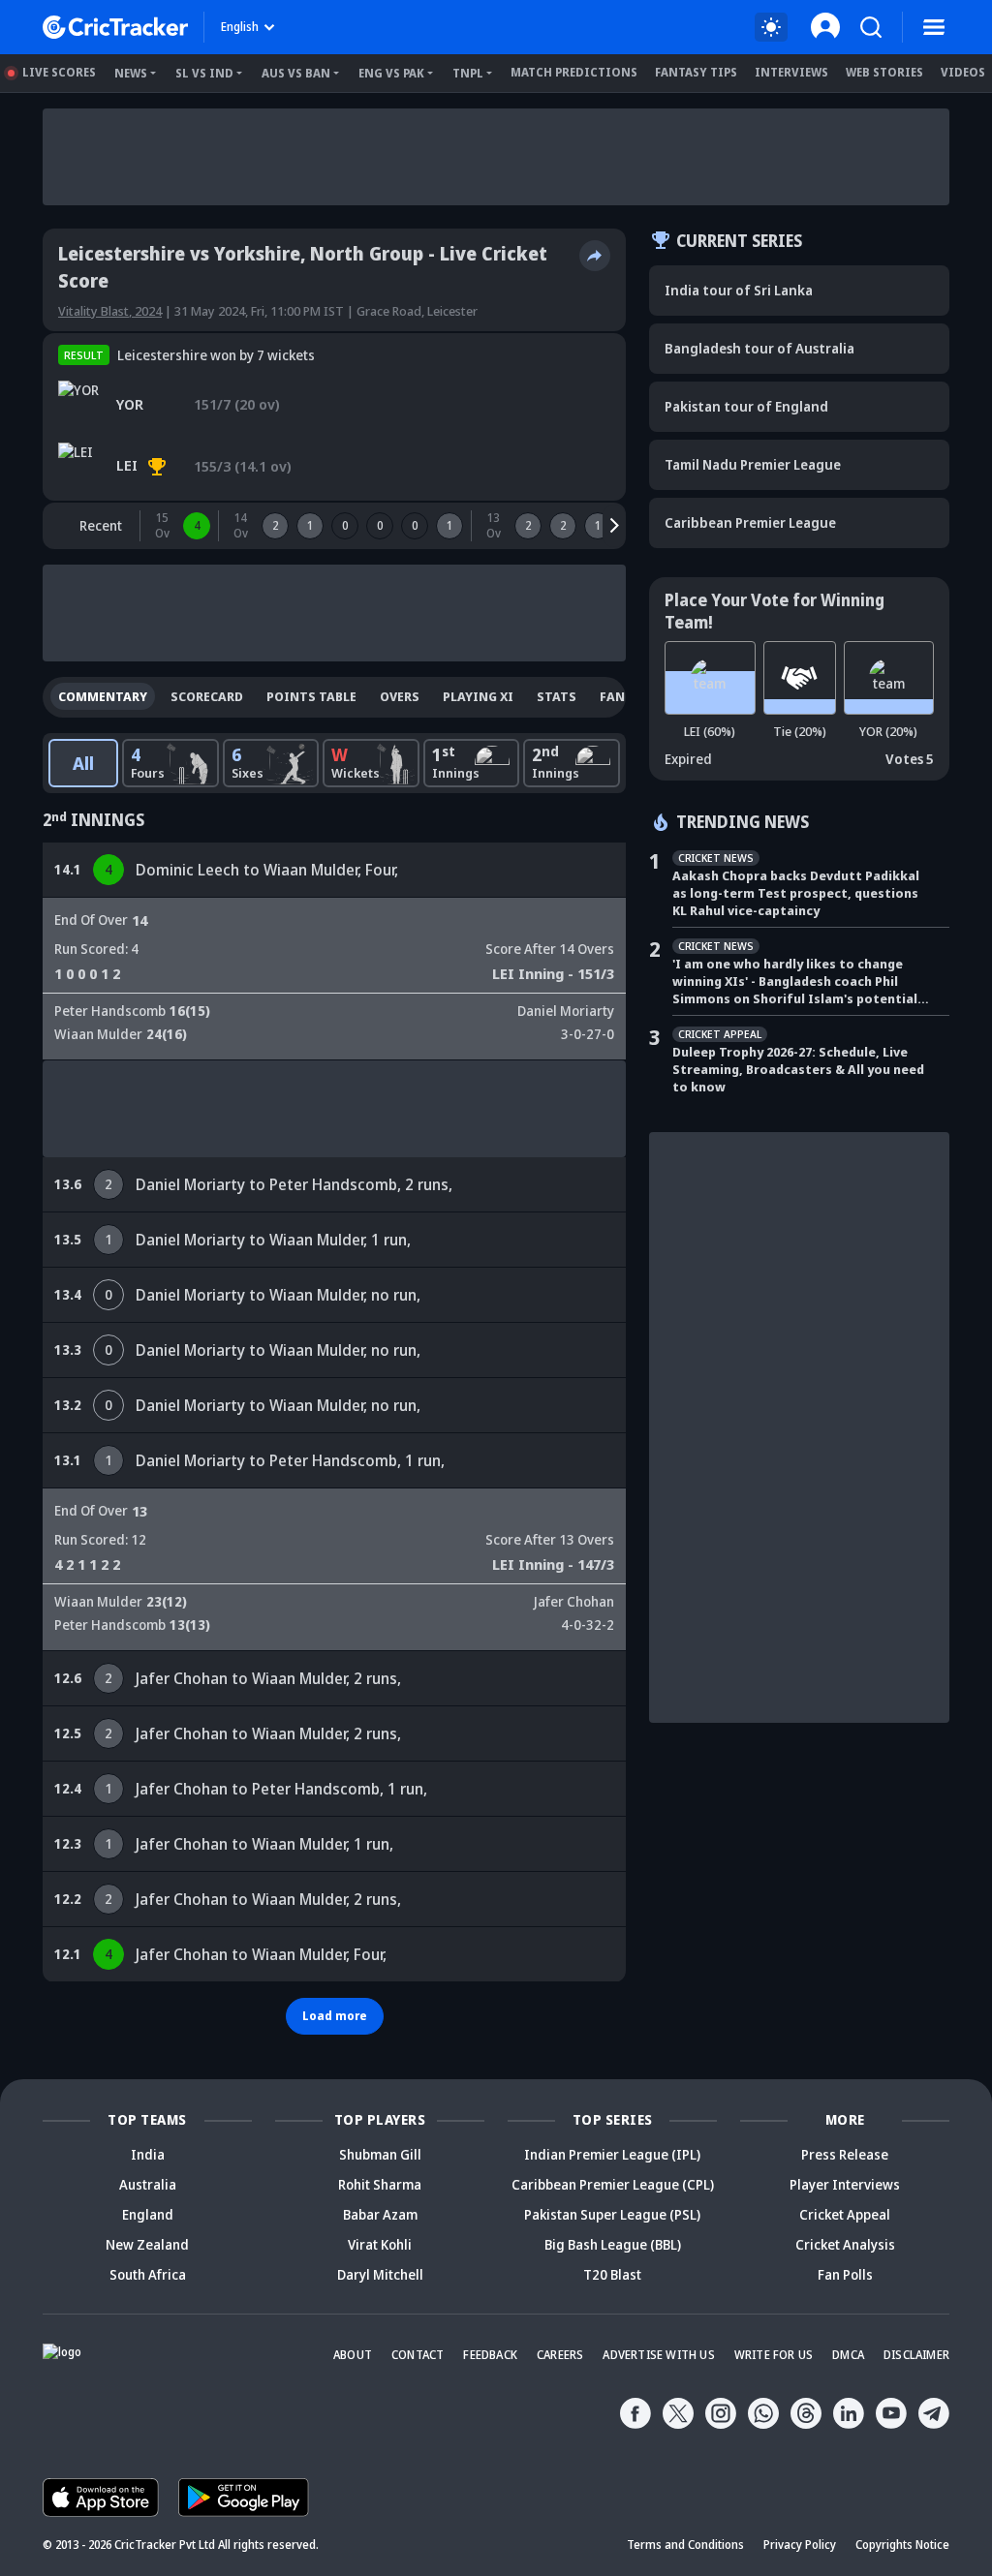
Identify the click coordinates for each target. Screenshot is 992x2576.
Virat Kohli (380, 2244)
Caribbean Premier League (750, 522)
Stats (557, 696)
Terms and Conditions (685, 2545)
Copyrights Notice (902, 2545)
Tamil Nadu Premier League (753, 464)
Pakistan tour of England (746, 406)
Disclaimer (916, 2355)
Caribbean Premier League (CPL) (613, 2184)
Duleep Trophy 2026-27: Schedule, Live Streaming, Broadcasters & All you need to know (798, 1069)
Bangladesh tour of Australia (759, 348)
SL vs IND (204, 73)
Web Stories (884, 72)
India (148, 2154)
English (240, 27)
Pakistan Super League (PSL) (612, 2214)
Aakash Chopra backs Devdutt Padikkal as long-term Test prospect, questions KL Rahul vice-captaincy (796, 893)
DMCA (848, 2355)
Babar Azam (380, 2214)
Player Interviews (845, 2184)
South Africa (148, 2274)
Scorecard (207, 696)
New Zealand (147, 2244)
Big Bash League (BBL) (613, 2244)
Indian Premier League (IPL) (612, 2154)
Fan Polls (845, 2274)
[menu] (934, 27)
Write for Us (774, 2355)
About (353, 2355)
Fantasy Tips (696, 72)
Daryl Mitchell (380, 2274)
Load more (335, 2016)
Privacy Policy (800, 2545)
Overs (400, 696)
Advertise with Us (658, 2355)
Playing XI (478, 696)
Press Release (845, 2154)
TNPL (468, 73)
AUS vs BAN (296, 73)
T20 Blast (612, 2274)
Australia (148, 2184)
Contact (418, 2355)
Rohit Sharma (380, 2184)
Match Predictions (574, 72)
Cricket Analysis (845, 2244)
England (148, 2214)
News (131, 73)
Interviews (791, 72)
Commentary (103, 696)
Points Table (311, 696)
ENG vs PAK (391, 73)
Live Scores (59, 72)
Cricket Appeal (845, 2214)
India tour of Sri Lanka (739, 290)
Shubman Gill (380, 2154)
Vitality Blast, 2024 (110, 311)
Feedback (490, 2355)
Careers (560, 2355)
